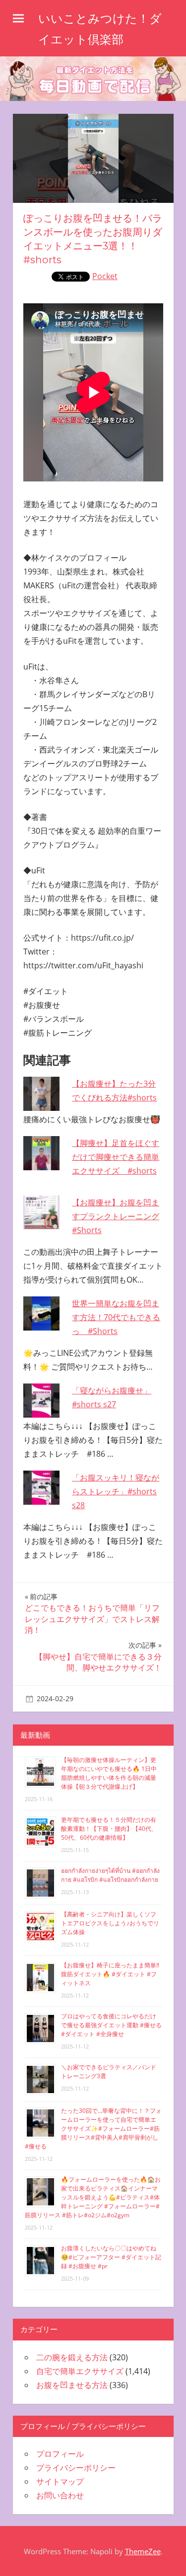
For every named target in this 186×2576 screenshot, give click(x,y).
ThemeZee (143, 2551)
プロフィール (60, 2454)
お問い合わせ (60, 2495)
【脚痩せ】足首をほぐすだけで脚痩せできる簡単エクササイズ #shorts (116, 1157)
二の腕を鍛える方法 (72, 2357)
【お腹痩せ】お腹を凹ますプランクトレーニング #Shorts (116, 1216)
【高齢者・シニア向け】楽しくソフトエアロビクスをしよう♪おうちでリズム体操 (110, 1923)
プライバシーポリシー (76, 2468)
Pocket (105, 276)
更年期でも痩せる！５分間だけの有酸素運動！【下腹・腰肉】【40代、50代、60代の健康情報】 (109, 1829)
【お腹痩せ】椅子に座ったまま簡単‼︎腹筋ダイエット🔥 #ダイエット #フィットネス (110, 1974)
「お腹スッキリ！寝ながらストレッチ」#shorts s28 (116, 1491)
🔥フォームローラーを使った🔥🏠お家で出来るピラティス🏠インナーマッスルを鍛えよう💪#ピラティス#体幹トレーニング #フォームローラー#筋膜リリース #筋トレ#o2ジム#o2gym (93, 2197)
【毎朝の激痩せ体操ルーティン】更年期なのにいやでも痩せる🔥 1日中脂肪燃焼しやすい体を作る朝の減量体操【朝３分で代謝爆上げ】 (109, 1773)
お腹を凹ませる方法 (72, 2385)
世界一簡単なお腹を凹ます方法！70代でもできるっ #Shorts (116, 1317)
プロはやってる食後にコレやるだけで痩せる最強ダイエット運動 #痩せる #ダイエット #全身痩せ (111, 2025)
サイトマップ (60, 2481)
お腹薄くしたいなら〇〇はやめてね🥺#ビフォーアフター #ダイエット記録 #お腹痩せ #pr (111, 2257)
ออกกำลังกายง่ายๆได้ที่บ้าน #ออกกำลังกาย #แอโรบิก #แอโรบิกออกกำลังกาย (110, 1875)
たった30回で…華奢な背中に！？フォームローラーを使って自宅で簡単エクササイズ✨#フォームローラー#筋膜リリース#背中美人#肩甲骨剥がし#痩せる (93, 2128)
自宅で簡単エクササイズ (80, 2371)
